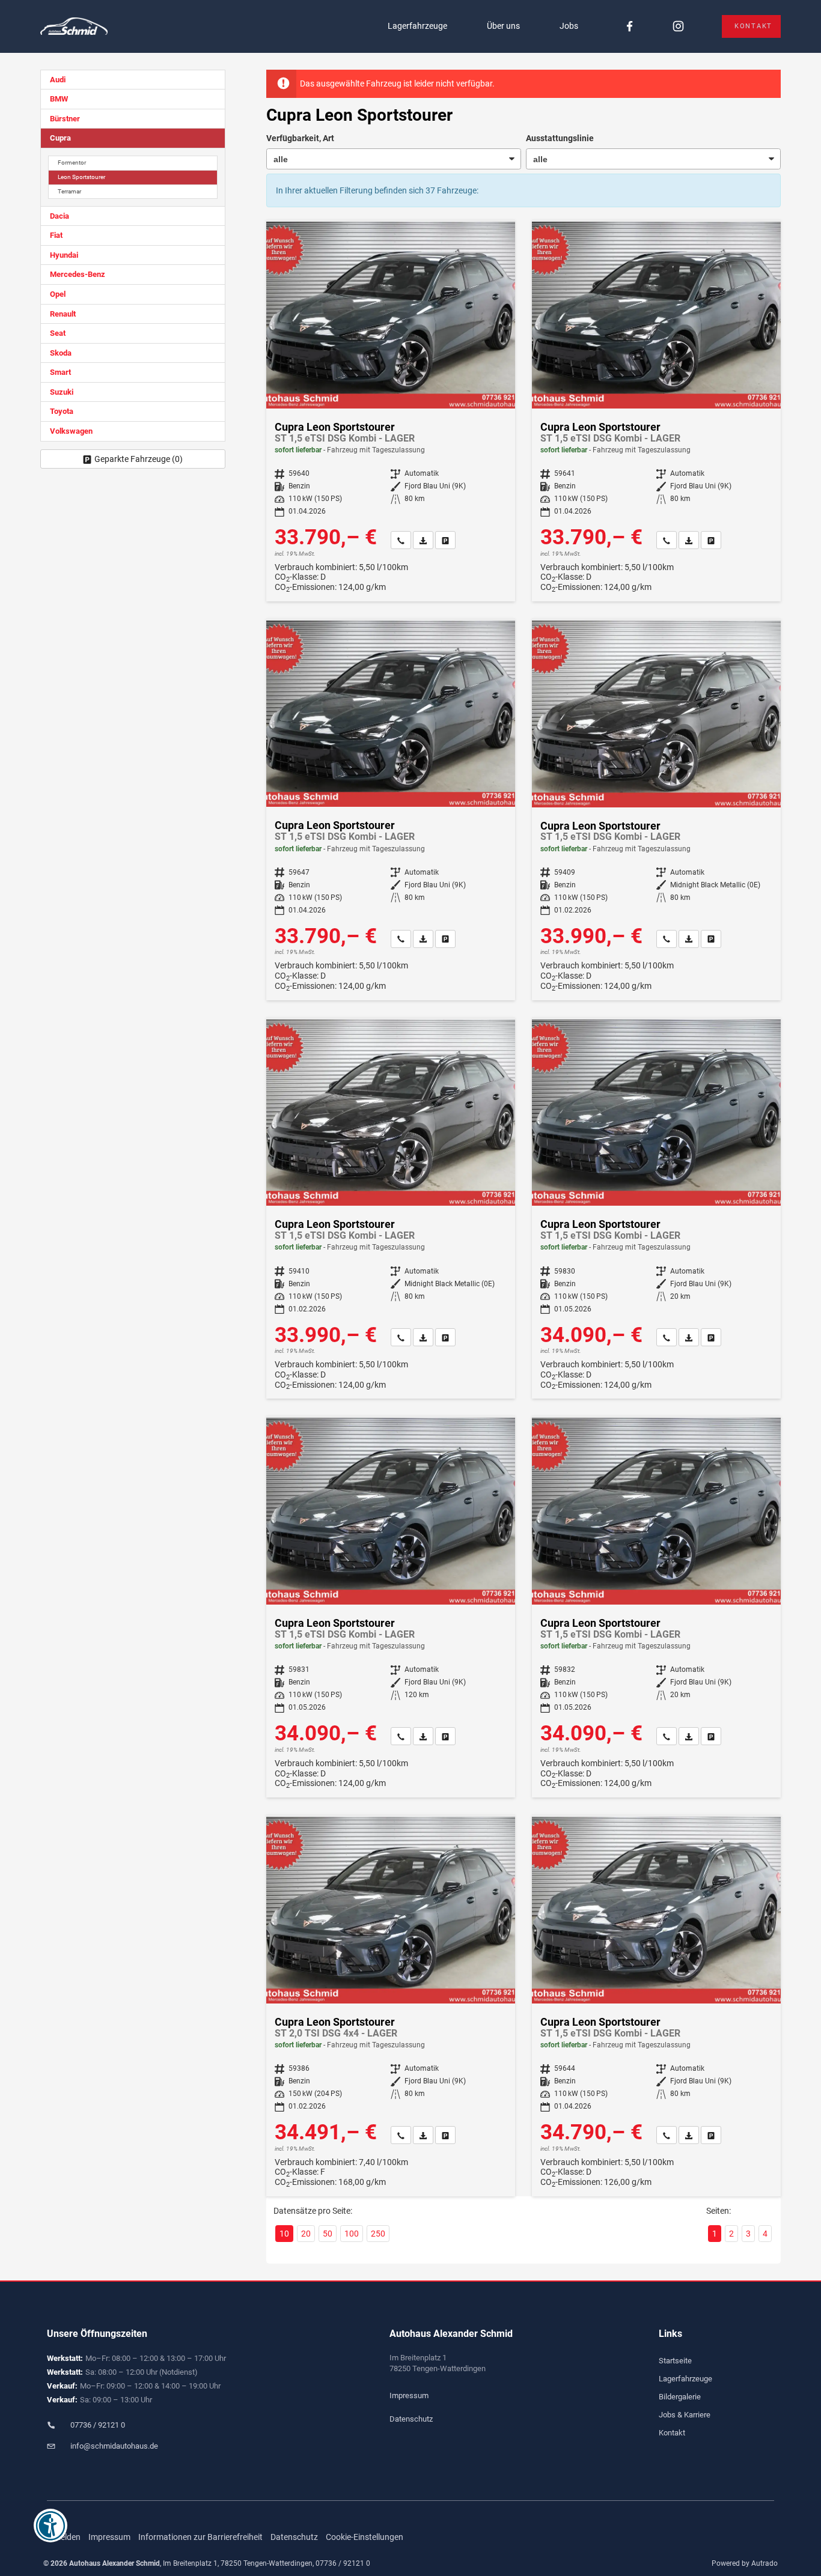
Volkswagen (71, 431)
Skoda (61, 353)
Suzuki (62, 392)
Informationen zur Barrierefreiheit (200, 2537)
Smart (60, 372)
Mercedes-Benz (78, 274)
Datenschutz (411, 2419)
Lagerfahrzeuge (417, 26)
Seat (58, 333)
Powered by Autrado (745, 2563)
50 (328, 2234)
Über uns (503, 26)
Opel (58, 294)
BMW (59, 99)
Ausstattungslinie (560, 138)
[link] (401, 540)
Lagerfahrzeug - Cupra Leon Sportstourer (391, 412)
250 (378, 2234)
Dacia (60, 216)
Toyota (62, 411)
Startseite (675, 2361)
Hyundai (64, 255)
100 (352, 2234)
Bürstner (65, 119)
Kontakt (753, 26)
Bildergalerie (680, 2397)
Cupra (60, 138)
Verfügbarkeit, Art (300, 138)
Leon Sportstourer (81, 177)
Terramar (69, 191)
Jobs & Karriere (685, 2415)
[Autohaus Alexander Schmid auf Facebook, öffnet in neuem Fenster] (630, 27)
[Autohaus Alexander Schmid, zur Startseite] (74, 27)
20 (306, 2234)
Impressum (409, 2395)
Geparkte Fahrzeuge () (139, 459)
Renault (63, 314)
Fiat (56, 235)
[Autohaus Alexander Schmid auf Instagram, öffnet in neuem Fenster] (678, 27)
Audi (58, 80)
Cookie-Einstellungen (365, 2537)
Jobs (569, 26)
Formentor (72, 163)
